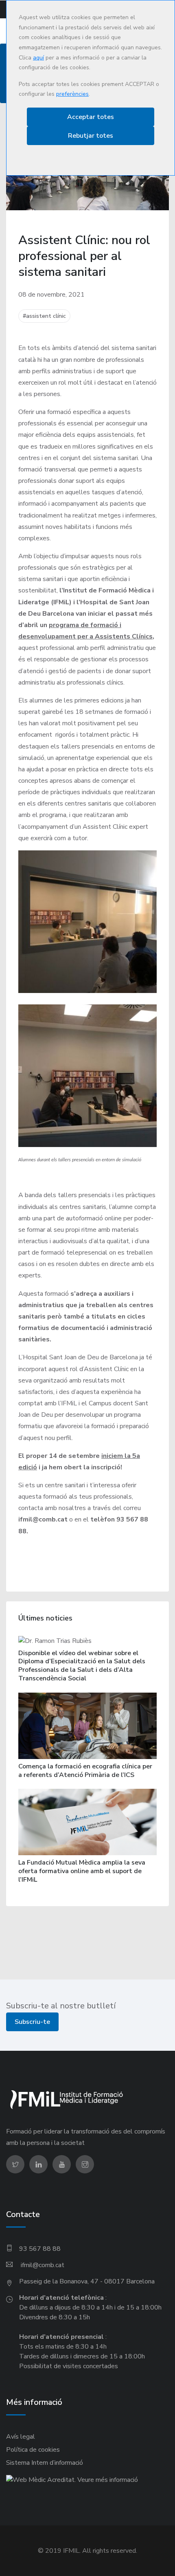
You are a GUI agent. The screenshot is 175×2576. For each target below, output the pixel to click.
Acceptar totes (91, 117)
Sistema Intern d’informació (45, 2463)
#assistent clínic (44, 316)
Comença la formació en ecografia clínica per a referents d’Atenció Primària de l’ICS (85, 1771)
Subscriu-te (32, 2022)
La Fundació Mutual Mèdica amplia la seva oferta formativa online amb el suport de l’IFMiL (82, 1871)
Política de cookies (33, 2450)
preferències (72, 94)
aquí (38, 58)
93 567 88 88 (40, 2249)
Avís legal (21, 2437)
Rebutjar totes (91, 136)
